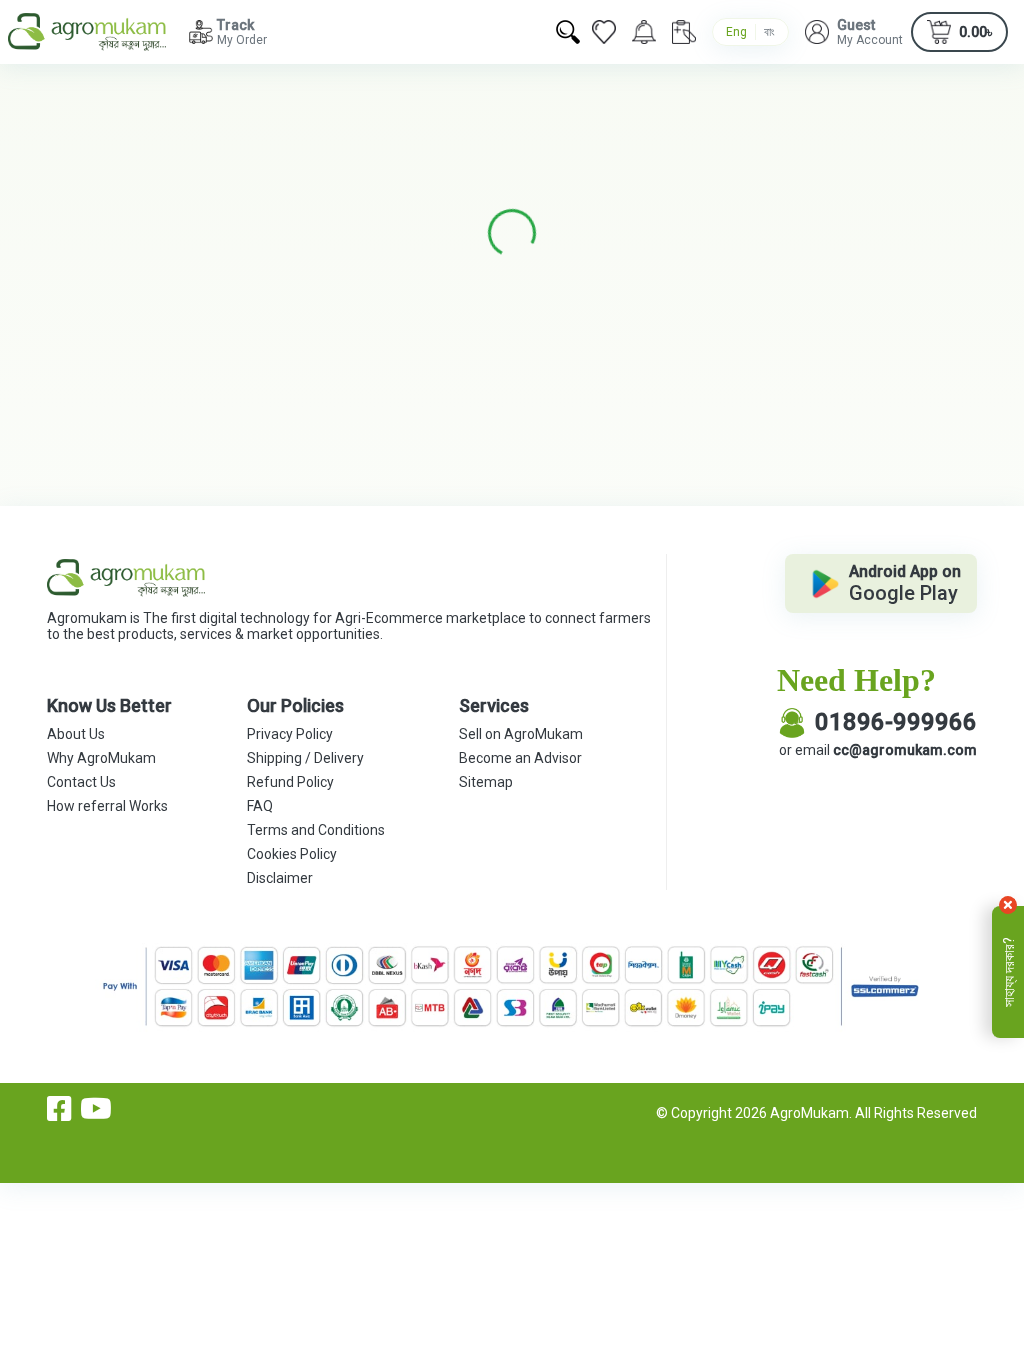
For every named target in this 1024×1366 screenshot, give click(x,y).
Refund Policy (290, 782)
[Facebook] (59, 1109)
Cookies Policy (292, 854)
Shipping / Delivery (305, 758)
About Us (76, 734)
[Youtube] (96, 1109)
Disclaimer (280, 878)
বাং (769, 32)
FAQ (260, 806)
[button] (854, 32)
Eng (736, 32)
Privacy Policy (290, 734)
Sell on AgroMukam (521, 734)
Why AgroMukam (101, 758)
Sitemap (486, 782)
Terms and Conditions (316, 830)
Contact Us (81, 782)
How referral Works (107, 806)
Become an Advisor (520, 758)
